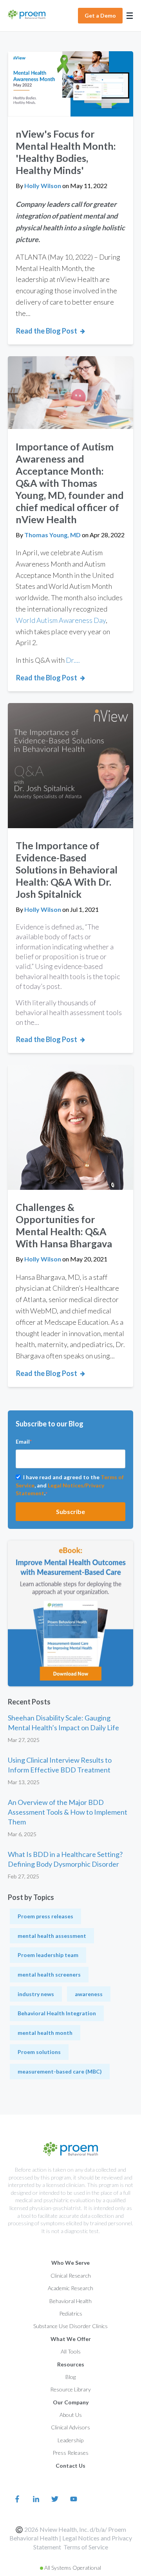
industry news (36, 1994)
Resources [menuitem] (71, 2364)
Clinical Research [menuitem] (71, 2276)
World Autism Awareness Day (61, 620)
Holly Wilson (43, 186)
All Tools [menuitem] (71, 2351)
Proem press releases (45, 1916)
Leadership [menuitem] (70, 2440)
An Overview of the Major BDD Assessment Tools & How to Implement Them (68, 1812)
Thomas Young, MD (53, 535)
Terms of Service (86, 2547)
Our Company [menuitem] (71, 2402)
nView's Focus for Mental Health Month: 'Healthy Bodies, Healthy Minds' (66, 152)
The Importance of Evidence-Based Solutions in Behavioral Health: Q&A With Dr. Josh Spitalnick (67, 870)
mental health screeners (49, 1974)
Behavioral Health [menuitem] (70, 2301)
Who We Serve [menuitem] (70, 2263)
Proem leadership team (48, 1955)
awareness (89, 1994)
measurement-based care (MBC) (60, 2071)
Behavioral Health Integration (57, 2013)
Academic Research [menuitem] (70, 2288)
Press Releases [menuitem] (70, 2453)
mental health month (45, 2033)
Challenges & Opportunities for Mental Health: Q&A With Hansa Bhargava (64, 1225)
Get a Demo (100, 15)
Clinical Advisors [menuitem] (70, 2427)
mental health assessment (52, 1936)
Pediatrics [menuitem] (71, 2313)
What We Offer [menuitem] (71, 2339)
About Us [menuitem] (71, 2415)
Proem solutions (39, 2052)
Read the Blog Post (47, 331)
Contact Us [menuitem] (70, 2466)
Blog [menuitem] (70, 2377)
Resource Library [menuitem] (70, 2389)
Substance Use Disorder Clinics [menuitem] (70, 2326)
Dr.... (73, 660)
